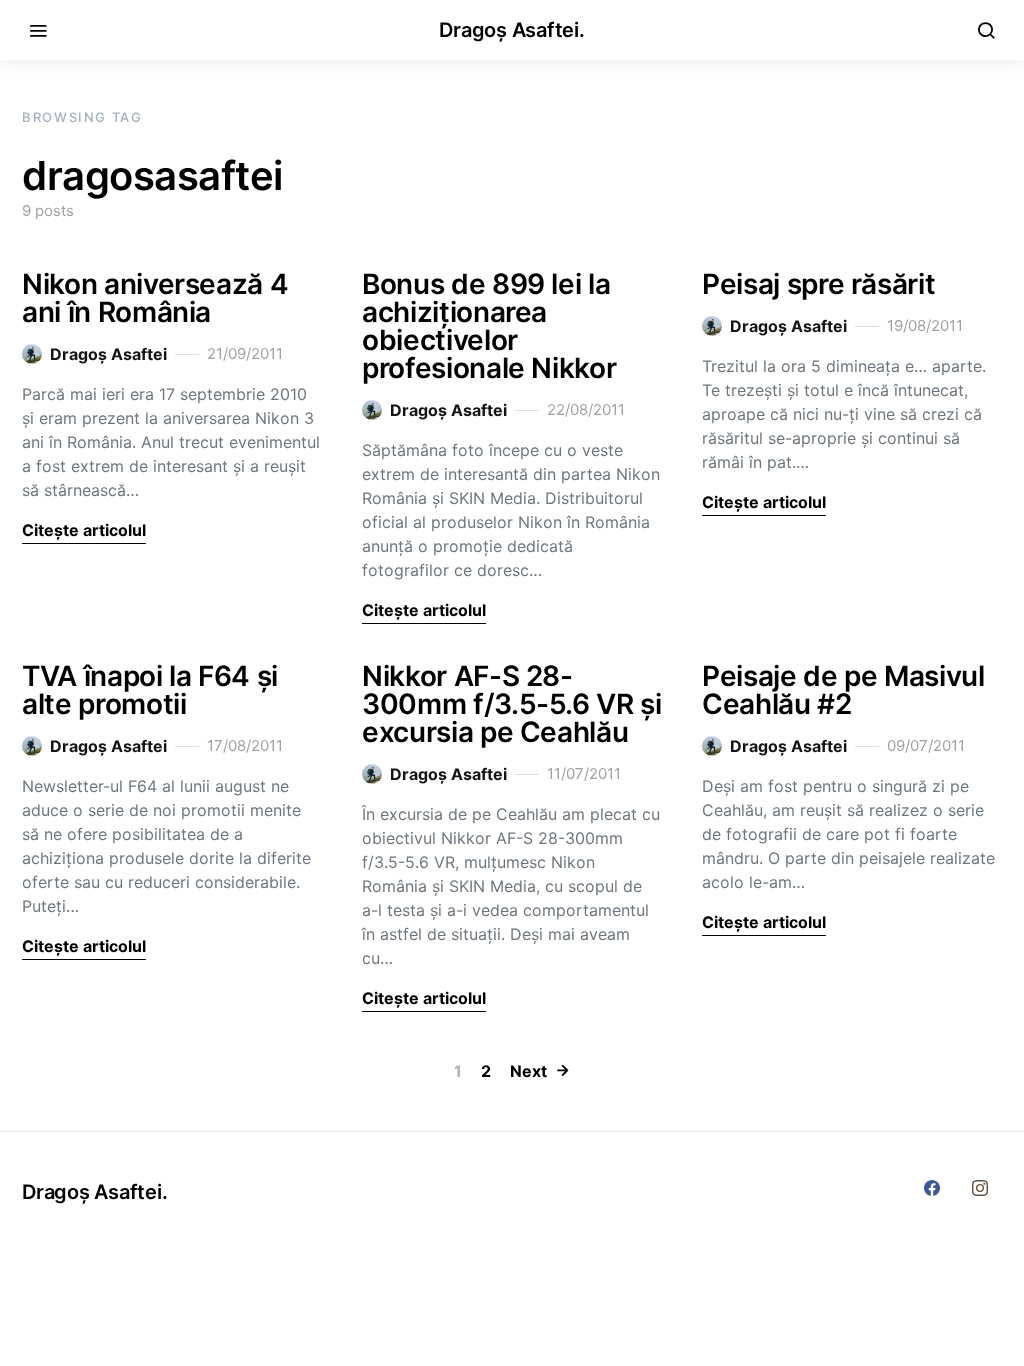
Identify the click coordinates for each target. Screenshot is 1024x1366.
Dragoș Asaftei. (511, 30)
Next (528, 1071)
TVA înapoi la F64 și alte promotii (150, 690)
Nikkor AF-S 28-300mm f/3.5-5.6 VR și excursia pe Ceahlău (512, 704)
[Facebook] (932, 1188)
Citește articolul (84, 530)
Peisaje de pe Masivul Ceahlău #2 (843, 690)
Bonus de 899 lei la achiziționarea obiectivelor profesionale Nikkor (489, 326)
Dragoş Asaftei (108, 354)
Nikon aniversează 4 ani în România (155, 298)
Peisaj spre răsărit (818, 284)
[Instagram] (980, 1188)
